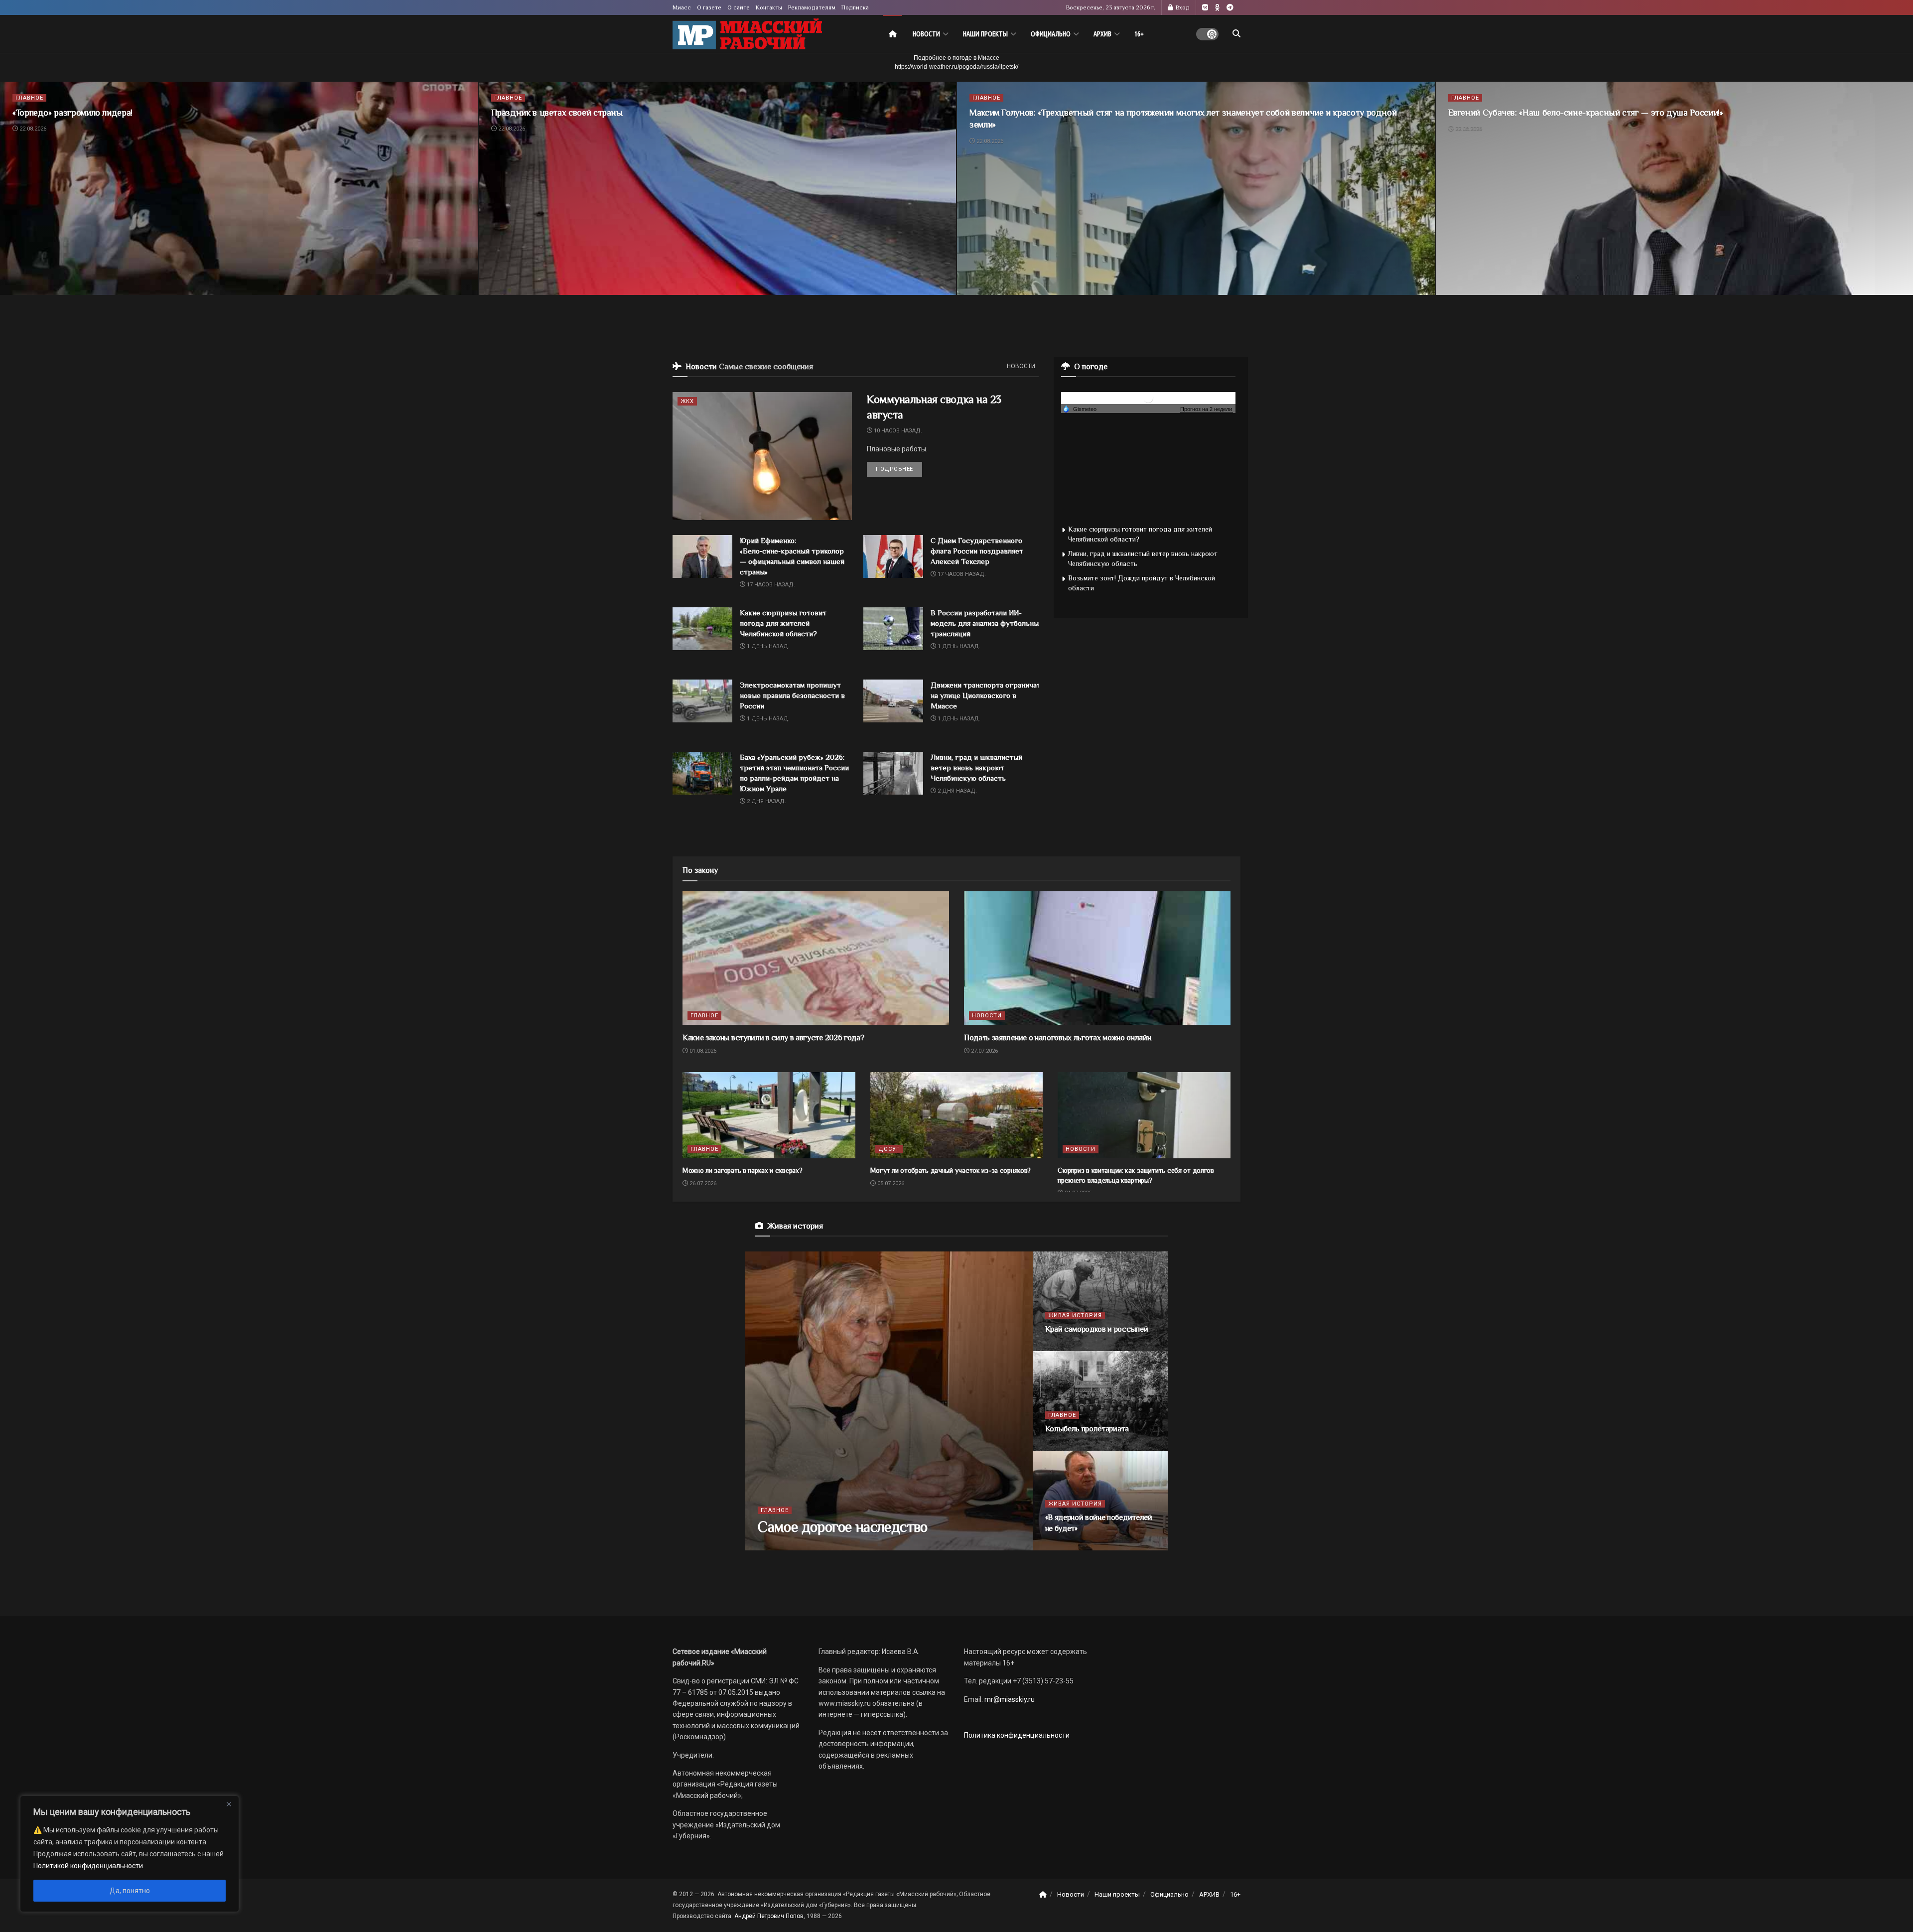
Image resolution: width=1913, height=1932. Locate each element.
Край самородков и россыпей (1097, 1329)
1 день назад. (767, 646)
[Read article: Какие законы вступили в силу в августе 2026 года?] (816, 958)
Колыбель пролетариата (1087, 1429)
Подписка (855, 7)
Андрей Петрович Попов (769, 1916)
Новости (926, 34)
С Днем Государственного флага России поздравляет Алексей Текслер (977, 551)
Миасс (682, 7)
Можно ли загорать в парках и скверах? (743, 1170)
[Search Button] (1236, 34)
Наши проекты (985, 34)
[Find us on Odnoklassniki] (1217, 8)
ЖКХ (687, 401)
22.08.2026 (32, 129)
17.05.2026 (1065, 1448)
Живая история (1075, 1315)
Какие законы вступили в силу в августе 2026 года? (773, 1038)
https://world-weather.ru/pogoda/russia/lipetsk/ (956, 67)
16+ (1139, 34)
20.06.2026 (1065, 1348)
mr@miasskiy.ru (1009, 1699)
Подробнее (899, 469)
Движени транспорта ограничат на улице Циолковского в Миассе (986, 695)
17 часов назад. (770, 585)
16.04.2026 (1065, 1547)
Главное (29, 98)
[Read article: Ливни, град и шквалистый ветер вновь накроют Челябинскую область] (893, 773)
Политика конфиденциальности (1017, 1735)
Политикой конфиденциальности (88, 1866)
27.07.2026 (984, 1051)
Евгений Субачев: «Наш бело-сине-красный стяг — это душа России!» (1586, 113)
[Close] (229, 1804)
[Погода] (1080, 409)
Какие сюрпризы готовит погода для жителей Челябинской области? (783, 623)
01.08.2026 (702, 1051)
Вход (1182, 7)
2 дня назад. (766, 801)
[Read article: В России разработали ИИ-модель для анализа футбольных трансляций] (893, 629)
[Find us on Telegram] (1230, 8)
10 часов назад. (897, 431)
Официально (1051, 34)
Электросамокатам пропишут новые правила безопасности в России (792, 695)
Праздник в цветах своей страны (557, 113)
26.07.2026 (702, 1183)
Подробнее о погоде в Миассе (956, 58)
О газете (709, 7)
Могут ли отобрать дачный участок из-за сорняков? (951, 1170)
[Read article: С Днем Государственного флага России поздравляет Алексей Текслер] (893, 556)
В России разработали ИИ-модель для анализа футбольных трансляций (986, 623)
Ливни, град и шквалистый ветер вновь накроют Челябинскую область (976, 767)
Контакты (769, 7)
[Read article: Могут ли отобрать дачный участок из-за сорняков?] (957, 1115)
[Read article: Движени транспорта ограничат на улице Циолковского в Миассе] (893, 701)
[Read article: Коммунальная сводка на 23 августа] (762, 456)
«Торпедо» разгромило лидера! (72, 113)
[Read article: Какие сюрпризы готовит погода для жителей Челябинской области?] (702, 629)
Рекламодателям (812, 7)
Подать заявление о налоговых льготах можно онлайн (1057, 1038)
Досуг (889, 1149)
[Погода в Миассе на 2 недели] (1207, 409)
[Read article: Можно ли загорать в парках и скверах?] (769, 1115)
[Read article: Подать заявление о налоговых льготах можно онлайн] (1097, 958)
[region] (130, 1854)
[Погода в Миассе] (1148, 397)
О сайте (739, 7)
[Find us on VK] (1205, 8)
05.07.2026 (890, 1183)
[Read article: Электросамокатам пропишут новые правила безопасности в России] (702, 701)
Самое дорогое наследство (843, 1527)
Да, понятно (130, 1891)
